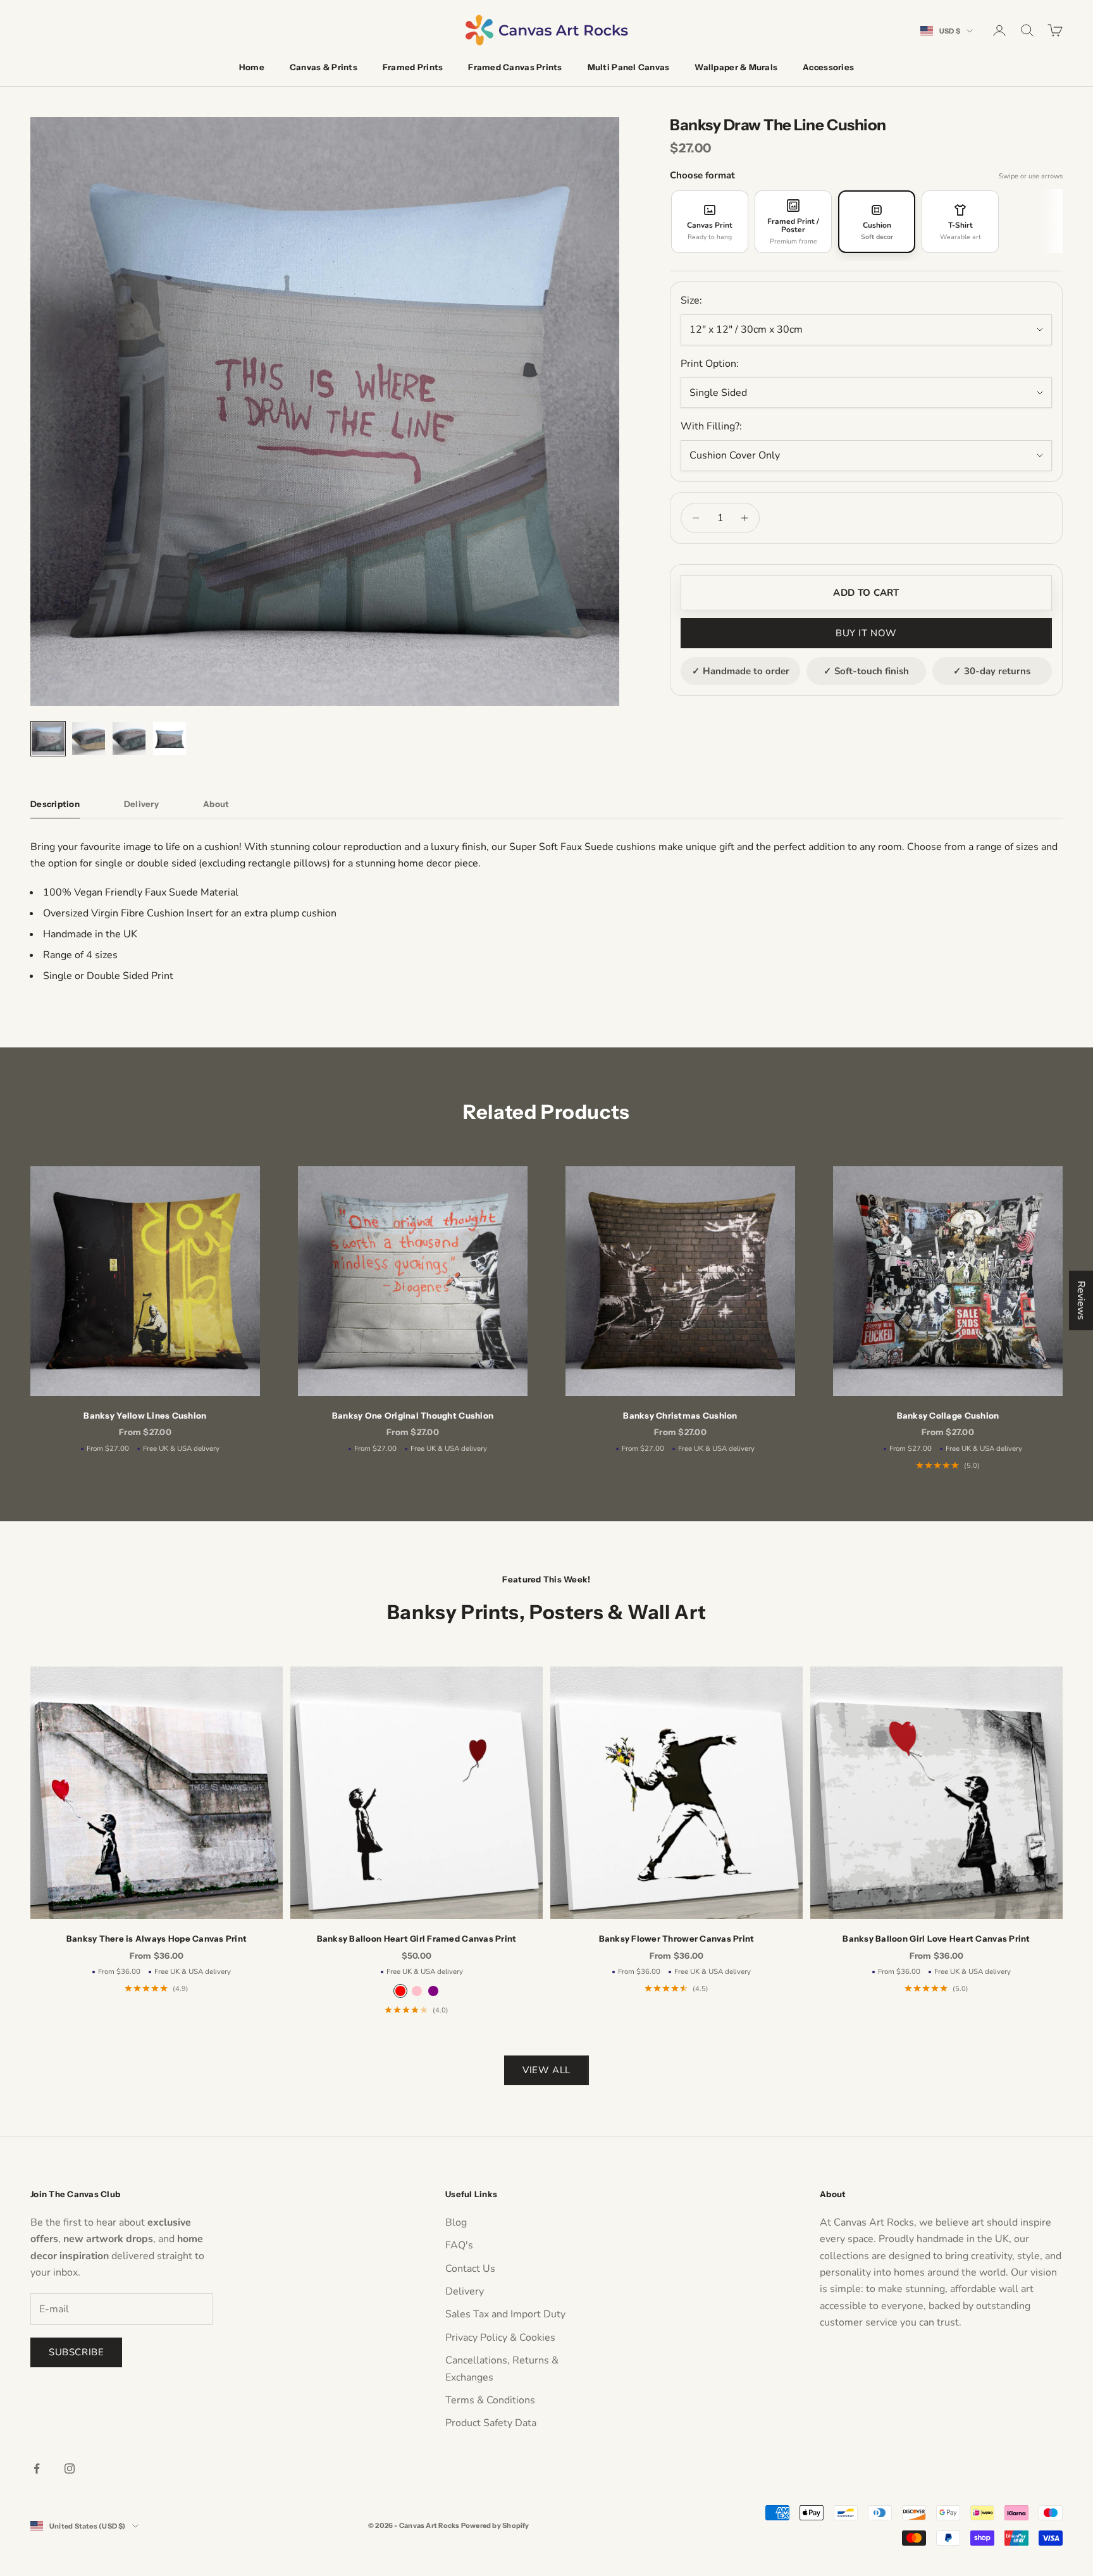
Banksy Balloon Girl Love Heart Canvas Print (936, 1938)
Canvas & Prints (324, 67)
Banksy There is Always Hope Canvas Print (157, 1938)
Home (252, 67)
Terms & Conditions (490, 2400)
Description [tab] (55, 804)
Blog (456, 2222)
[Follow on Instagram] (70, 2468)
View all (546, 2070)
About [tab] (216, 804)
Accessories (828, 67)
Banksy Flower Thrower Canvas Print (677, 1938)
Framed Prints (413, 67)
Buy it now (866, 633)
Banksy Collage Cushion (948, 1415)
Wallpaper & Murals (736, 67)
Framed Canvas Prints (515, 67)
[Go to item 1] (48, 739)
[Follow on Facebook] (37, 2468)
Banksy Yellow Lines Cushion (145, 1415)
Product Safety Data (491, 2423)
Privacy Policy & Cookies (500, 2338)
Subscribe (76, 2352)
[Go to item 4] (170, 739)
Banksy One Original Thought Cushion (413, 1415)
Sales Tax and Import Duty (505, 2314)
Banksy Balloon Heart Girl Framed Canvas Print (417, 1938)
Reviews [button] (1081, 1300)
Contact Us (470, 2269)
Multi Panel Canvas (629, 67)
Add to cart (866, 593)
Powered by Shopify (495, 2525)
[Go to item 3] (129, 739)
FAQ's (459, 2245)
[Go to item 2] (89, 739)
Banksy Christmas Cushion (680, 1415)
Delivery (465, 2291)
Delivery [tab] (141, 804)
